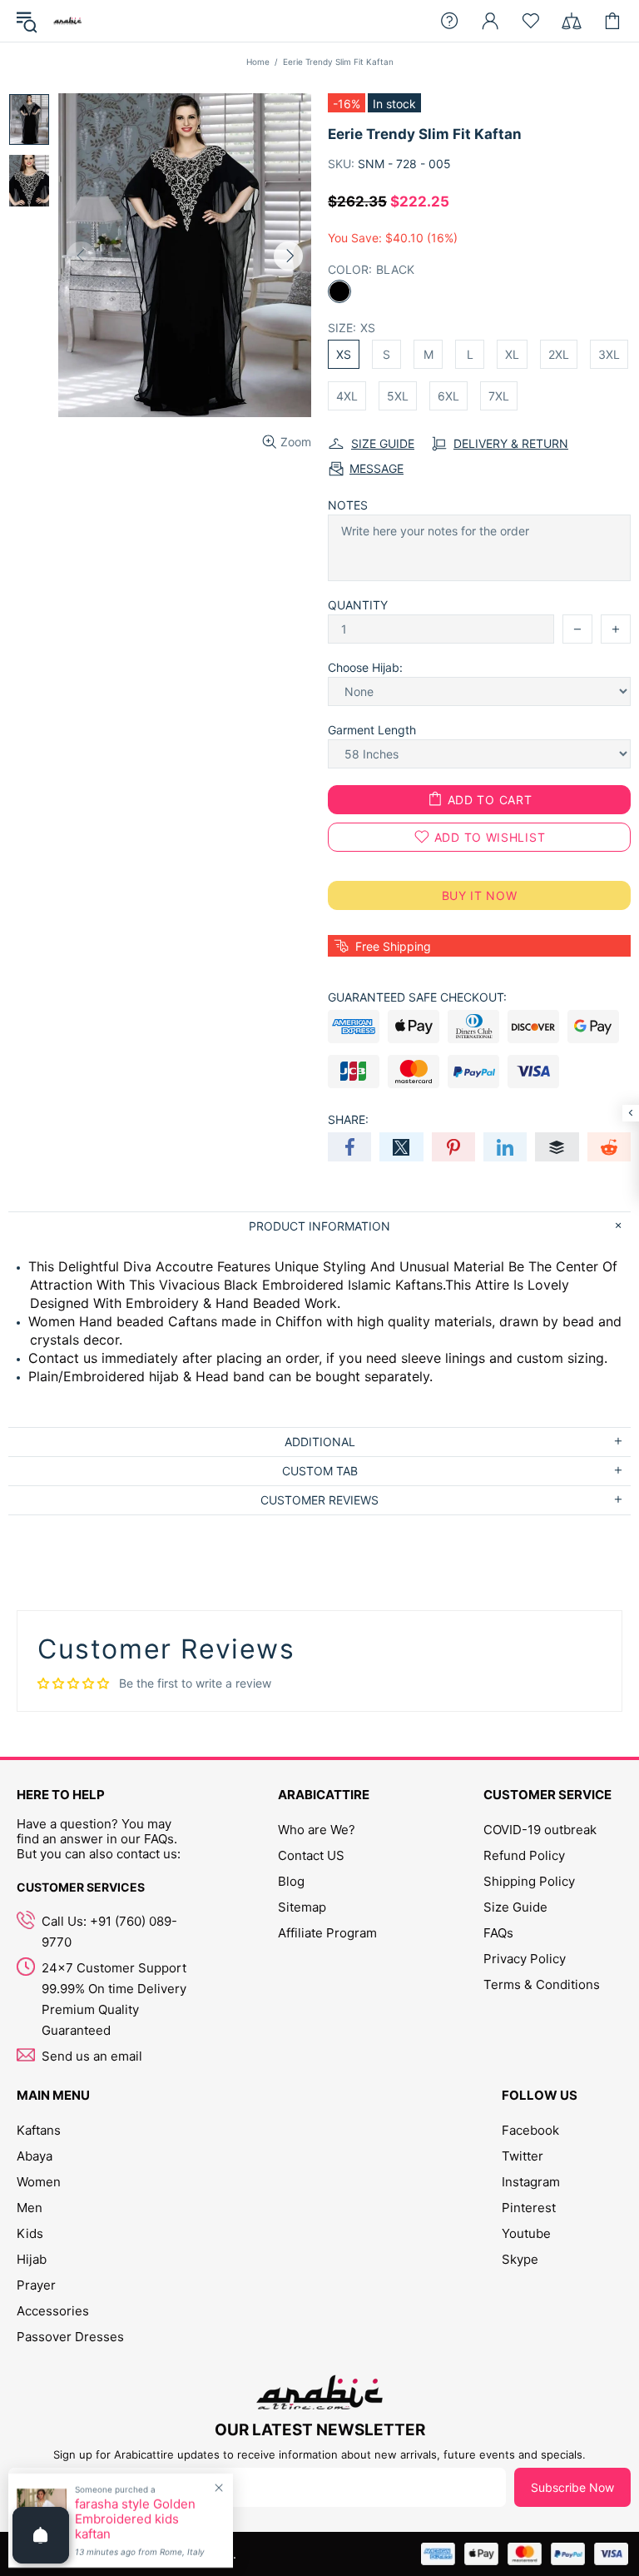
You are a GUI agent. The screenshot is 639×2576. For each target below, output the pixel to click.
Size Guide (515, 1907)
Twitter (523, 2156)
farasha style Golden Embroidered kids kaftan (135, 2519)
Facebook (530, 2130)
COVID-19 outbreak (540, 1830)
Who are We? (317, 1830)
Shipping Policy (529, 1881)
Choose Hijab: (365, 667)
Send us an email (92, 2056)
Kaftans (39, 2130)
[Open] (41, 2535)
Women (39, 2182)
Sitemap (302, 1907)
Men (30, 2208)
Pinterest (529, 2208)
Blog (291, 1881)
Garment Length (372, 730)
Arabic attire (67, 21)
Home (258, 62)
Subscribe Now (572, 2487)
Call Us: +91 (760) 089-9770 (109, 1932)
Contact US (311, 1855)
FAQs (498, 1933)
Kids (30, 2233)
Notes (348, 505)
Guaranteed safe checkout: (417, 997)
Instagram (531, 2182)
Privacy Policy (525, 1959)
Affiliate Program (327, 1933)
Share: (348, 1119)
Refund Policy (524, 1855)
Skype (520, 2259)
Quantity (358, 605)
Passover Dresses (70, 2337)
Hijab (32, 2259)
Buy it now (480, 895)
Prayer (36, 2285)
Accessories (53, 2311)
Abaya (35, 2156)
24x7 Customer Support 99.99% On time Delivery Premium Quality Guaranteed (114, 1999)
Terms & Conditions (542, 1984)
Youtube (526, 2233)
